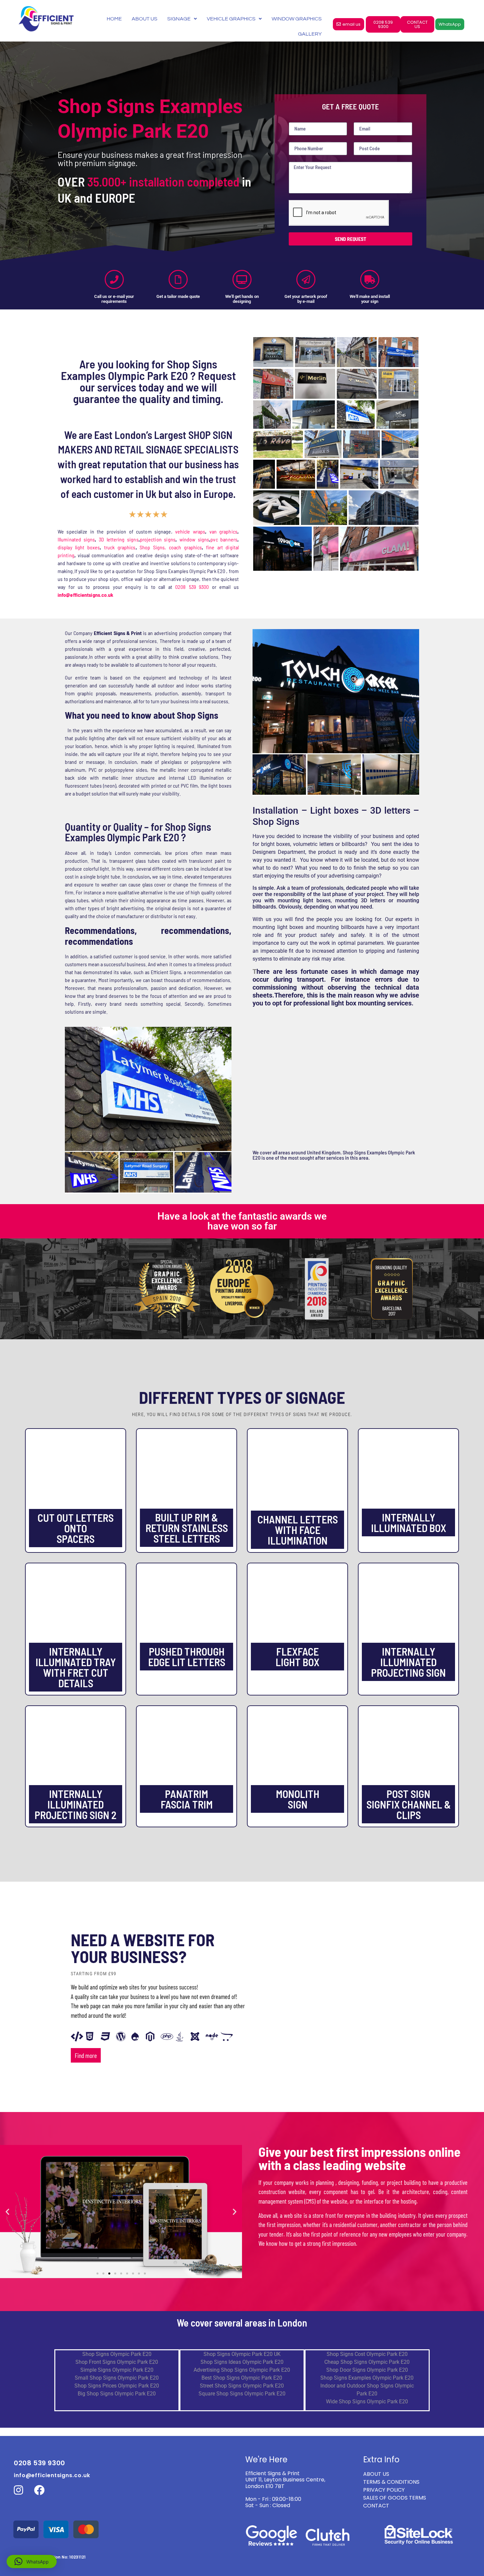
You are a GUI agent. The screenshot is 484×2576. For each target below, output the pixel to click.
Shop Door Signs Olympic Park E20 (367, 2370)
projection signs (158, 539)
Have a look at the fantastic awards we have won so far (242, 1221)
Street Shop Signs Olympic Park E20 (242, 2386)
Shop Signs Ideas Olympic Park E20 (242, 2362)
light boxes (290, 927)
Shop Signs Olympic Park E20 (117, 2354)
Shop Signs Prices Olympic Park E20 (117, 2386)
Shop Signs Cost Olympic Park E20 (367, 2354)
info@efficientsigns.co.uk (52, 2475)
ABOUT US (145, 19)
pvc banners (224, 539)
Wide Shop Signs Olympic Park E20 (367, 2402)
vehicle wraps (190, 531)
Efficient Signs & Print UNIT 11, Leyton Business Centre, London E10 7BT (285, 2480)
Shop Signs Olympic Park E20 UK (242, 2354)
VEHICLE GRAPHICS (231, 19)
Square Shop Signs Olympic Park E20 (242, 2394)
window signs (194, 539)
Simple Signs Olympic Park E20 (117, 2370)
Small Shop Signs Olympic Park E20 (117, 2378)
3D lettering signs (119, 539)
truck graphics (120, 547)
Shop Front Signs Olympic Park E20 (117, 2362)
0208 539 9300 (192, 587)
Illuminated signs (76, 539)
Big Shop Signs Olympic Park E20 (117, 2394)
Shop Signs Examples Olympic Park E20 (367, 2378)
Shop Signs (152, 547)
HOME (114, 19)
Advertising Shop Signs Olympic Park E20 (242, 2370)
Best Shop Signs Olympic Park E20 (242, 2378)
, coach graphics (183, 547)
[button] (7, 2211)
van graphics (223, 531)
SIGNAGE (179, 19)
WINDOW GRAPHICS (297, 19)
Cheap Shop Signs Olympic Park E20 (367, 2362)
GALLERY (310, 34)
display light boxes (79, 547)
